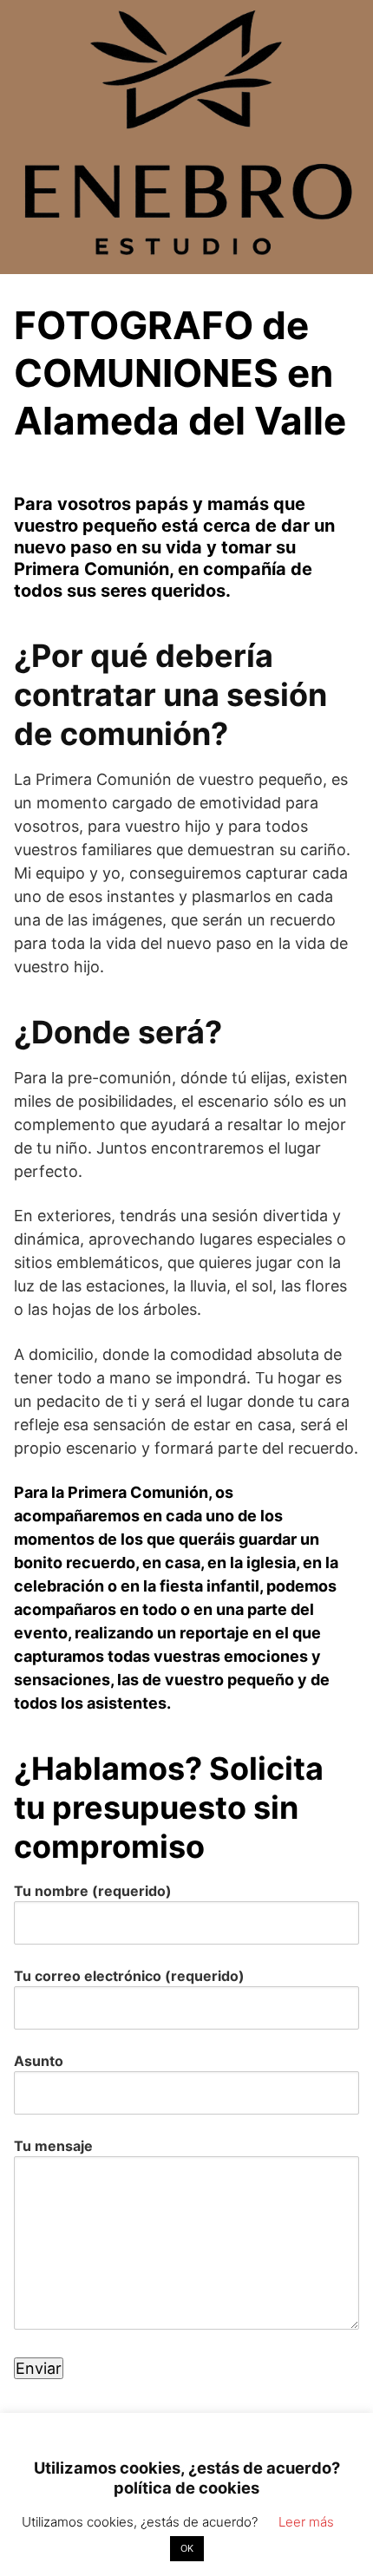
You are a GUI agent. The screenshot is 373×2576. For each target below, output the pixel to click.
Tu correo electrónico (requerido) (129, 1976)
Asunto (39, 2061)
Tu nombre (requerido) (93, 1891)
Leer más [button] (306, 2522)
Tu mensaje (53, 2146)
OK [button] (187, 2548)
